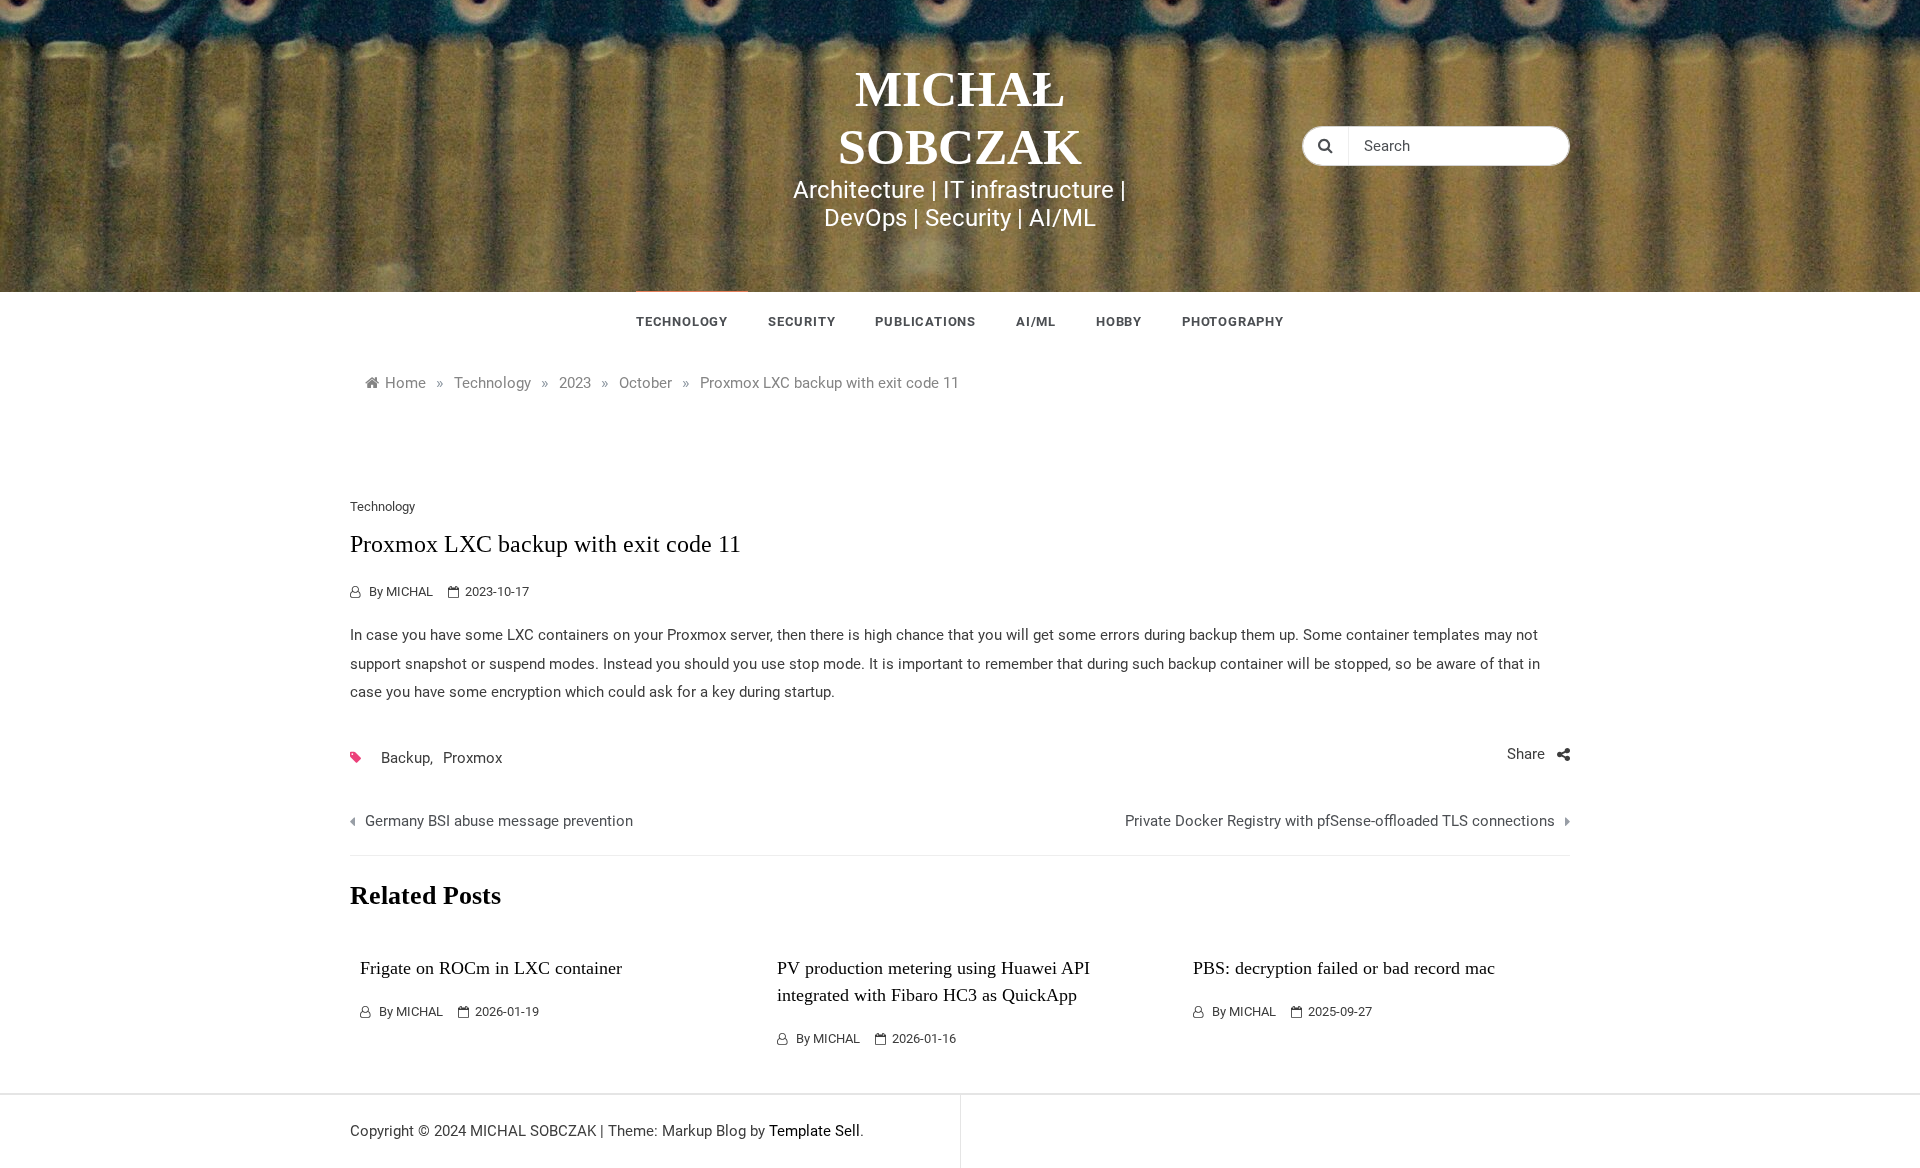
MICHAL (409, 591)
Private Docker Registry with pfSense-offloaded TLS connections (1340, 821)
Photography (1233, 321)
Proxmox (472, 758)
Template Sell (814, 1131)
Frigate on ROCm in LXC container (491, 968)
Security (801, 321)
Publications (925, 321)
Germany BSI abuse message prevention (499, 821)
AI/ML (1036, 321)
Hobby (1119, 321)
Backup (405, 758)
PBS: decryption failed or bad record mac (1344, 968)
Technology (682, 321)
